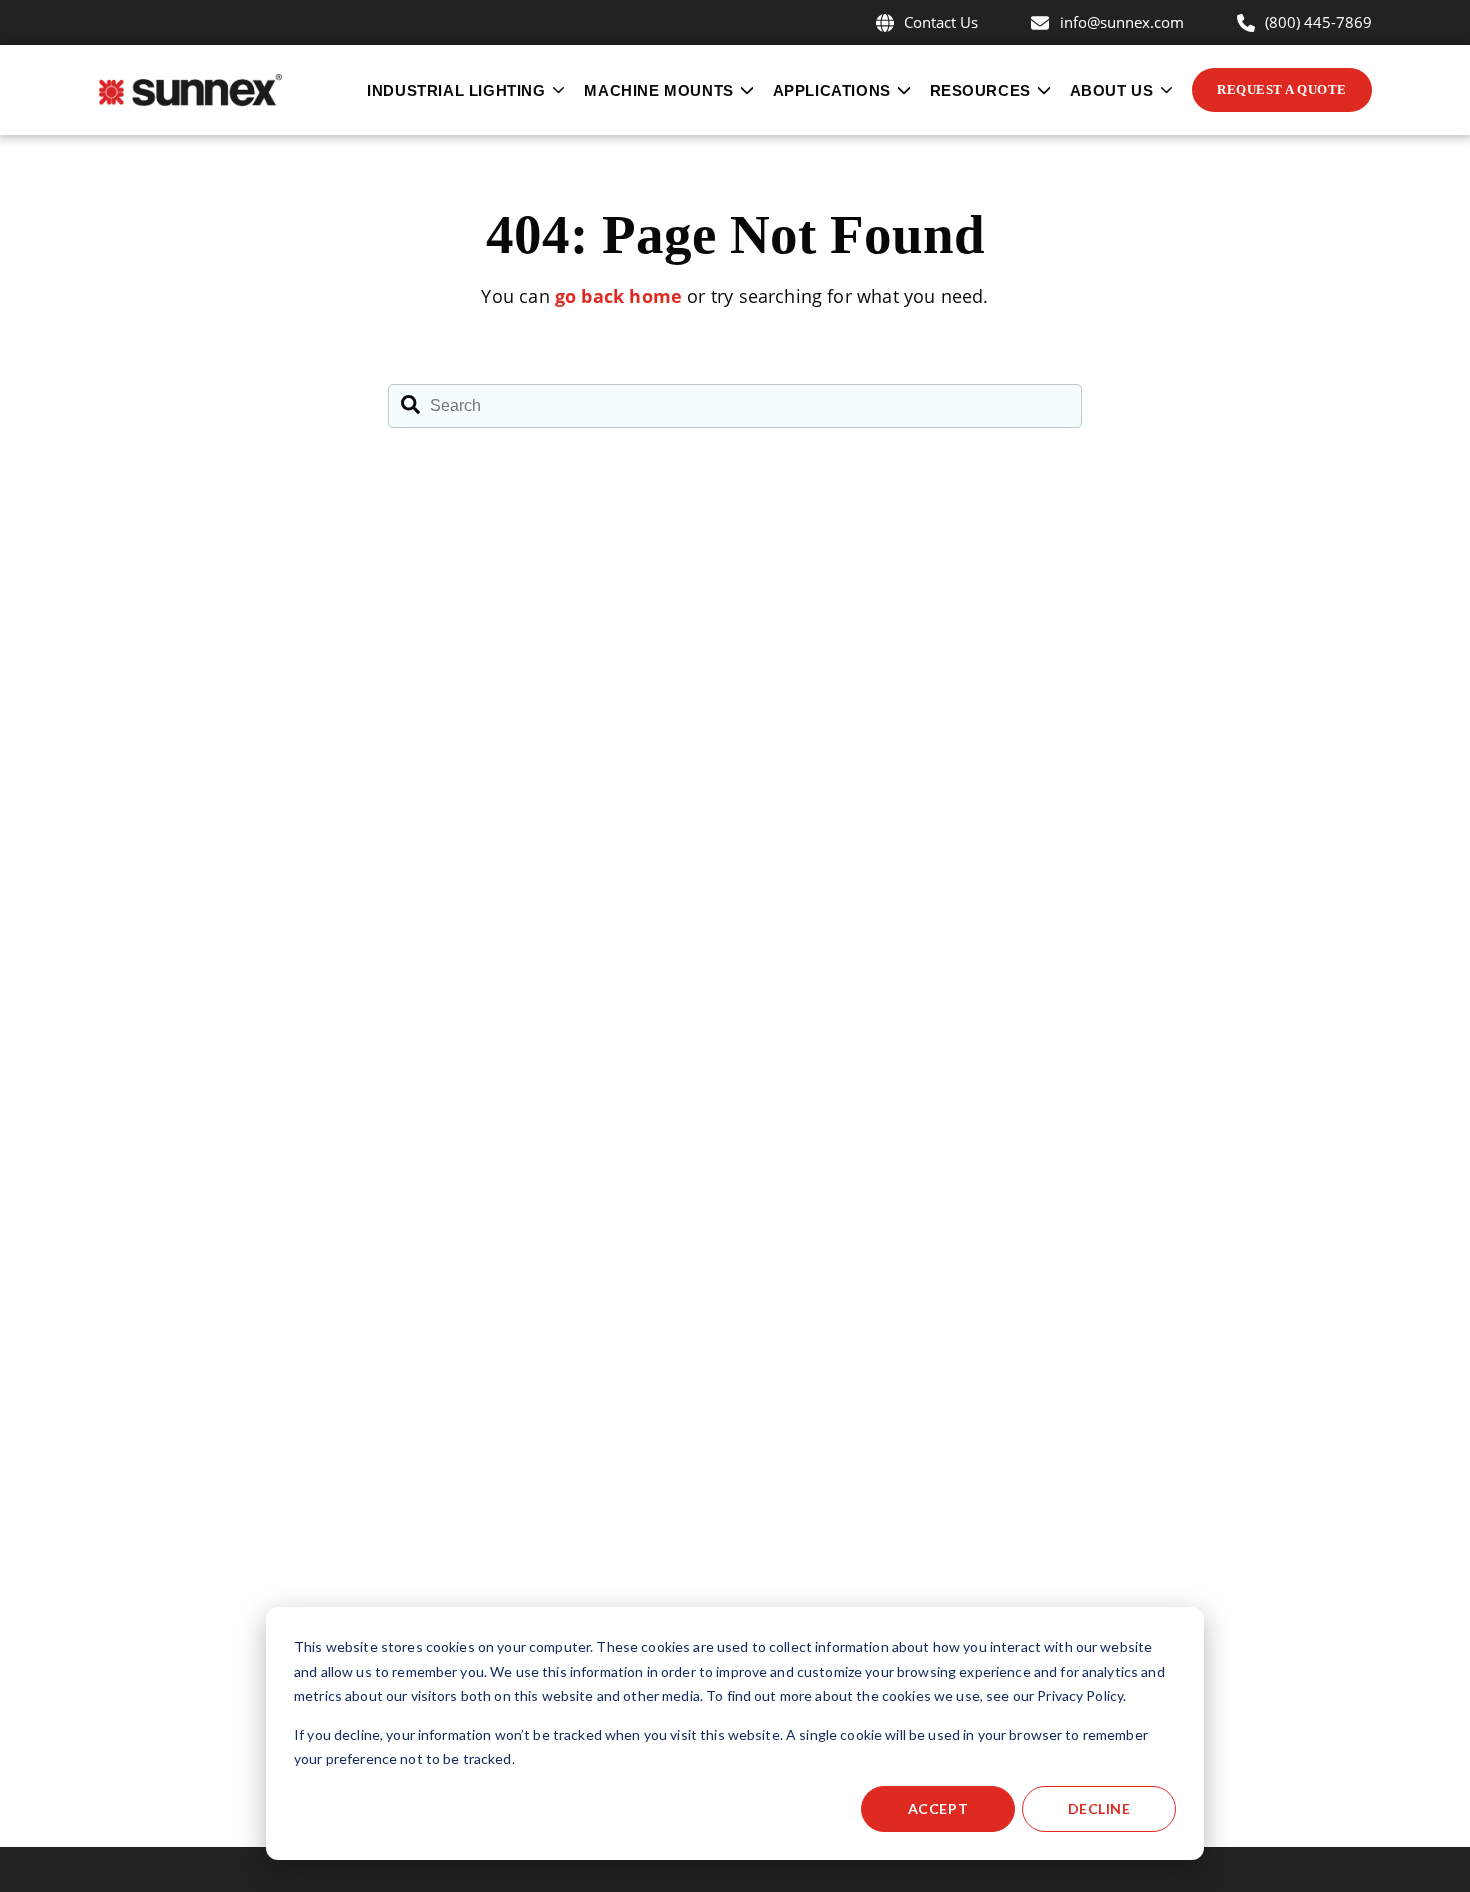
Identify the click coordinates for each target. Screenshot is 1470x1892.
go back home (618, 296)
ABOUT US (1112, 90)
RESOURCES (980, 90)
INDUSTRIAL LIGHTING (456, 90)
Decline (1099, 1808)
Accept (938, 1808)
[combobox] (735, 406)
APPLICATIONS (832, 90)
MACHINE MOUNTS (658, 90)
